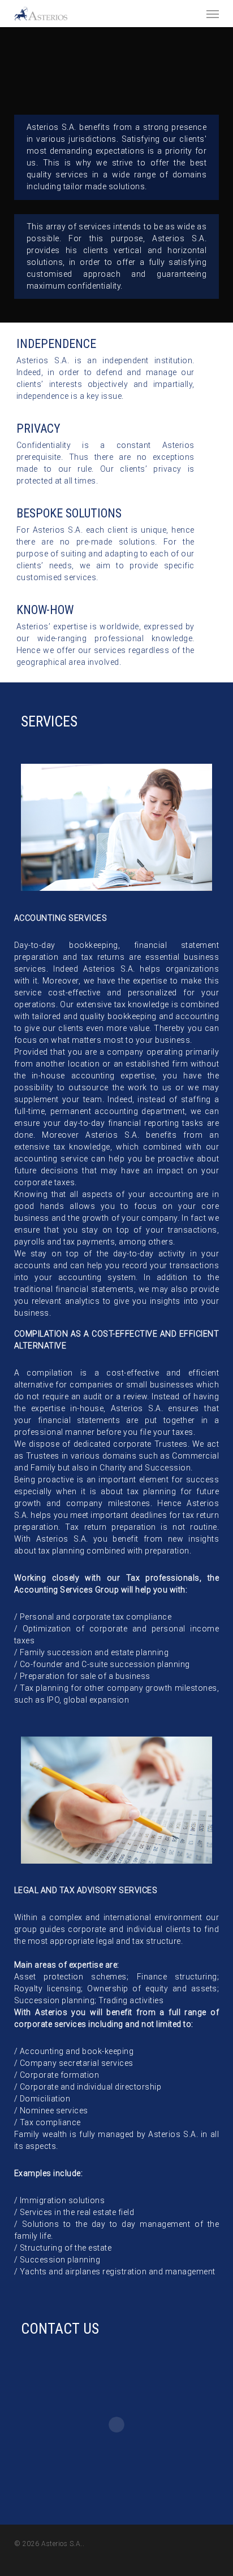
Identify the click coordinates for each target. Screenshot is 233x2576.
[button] (213, 14)
